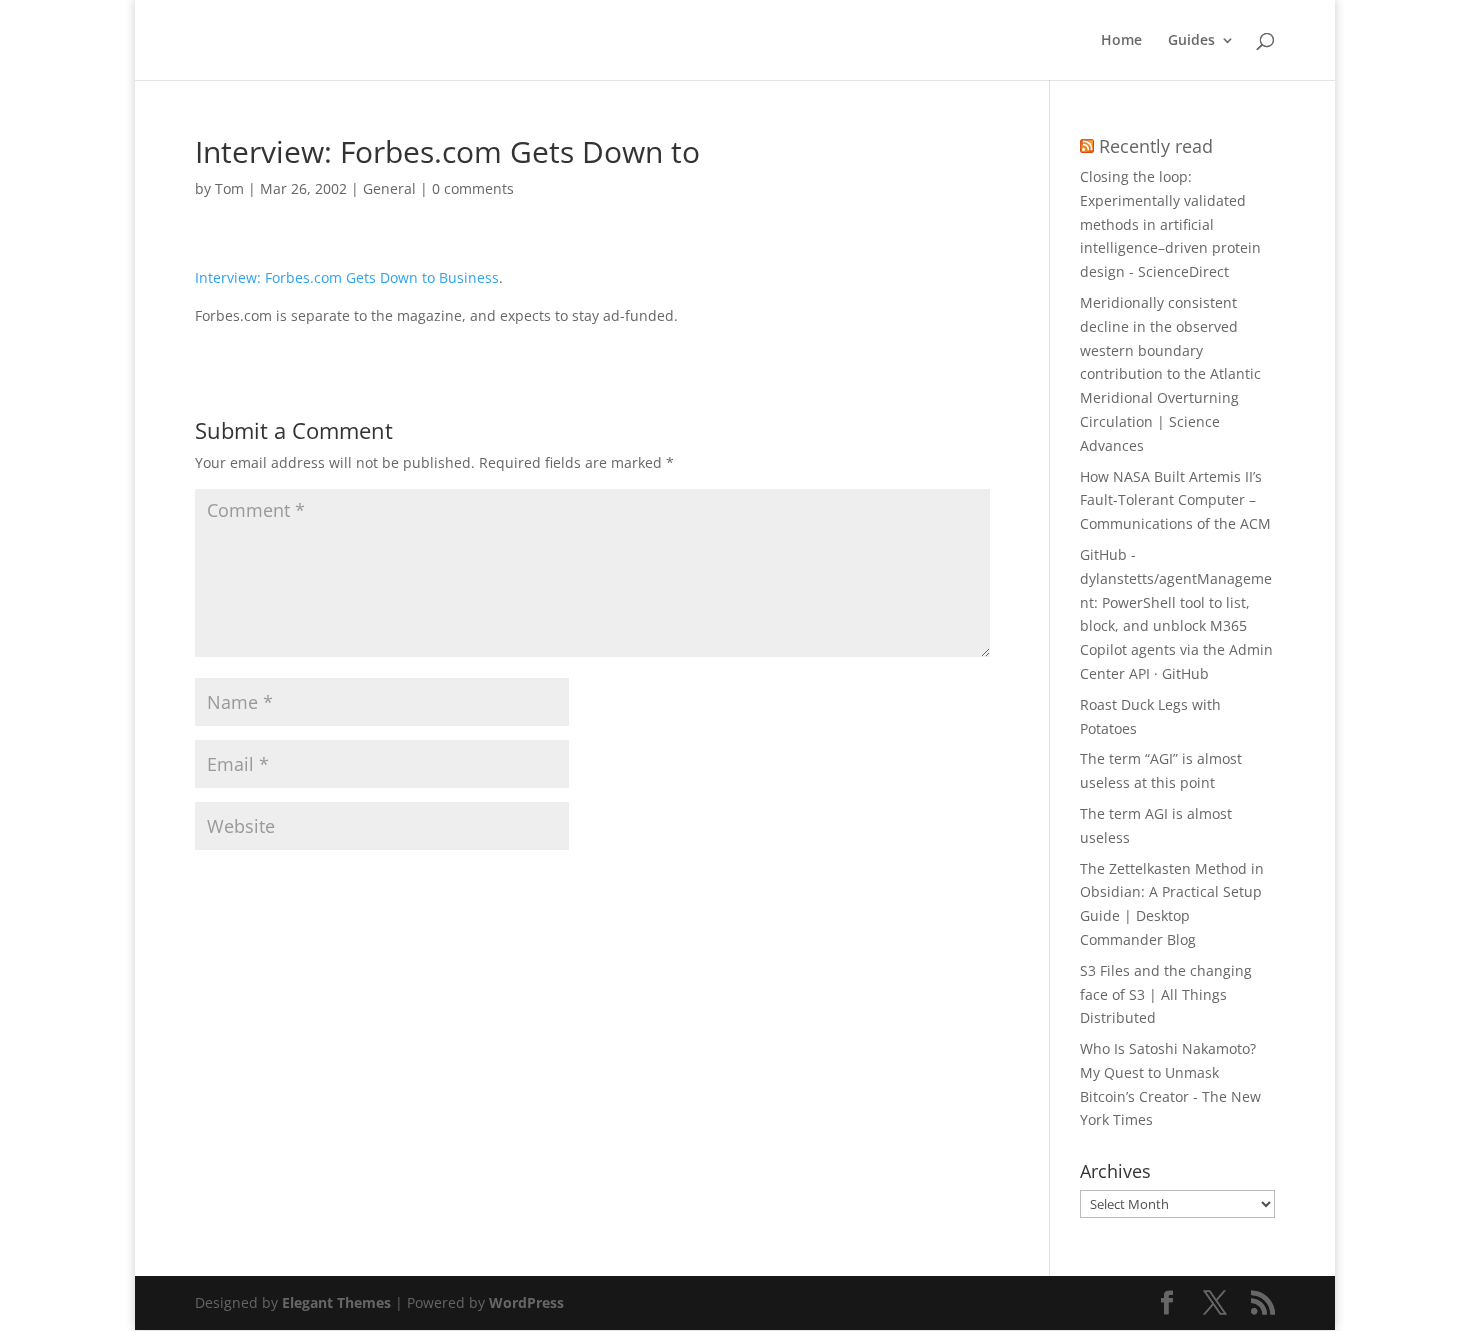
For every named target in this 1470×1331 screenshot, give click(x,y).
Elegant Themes (336, 1302)
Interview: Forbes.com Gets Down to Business (347, 277)
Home (1121, 41)
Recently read (1156, 146)
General (389, 188)
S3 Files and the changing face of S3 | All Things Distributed (1166, 994)
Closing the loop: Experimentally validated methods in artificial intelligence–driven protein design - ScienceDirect (1170, 224)
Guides (1191, 41)
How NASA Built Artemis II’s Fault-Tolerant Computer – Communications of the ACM (1175, 500)
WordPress (526, 1302)
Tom (229, 188)
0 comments (473, 188)
